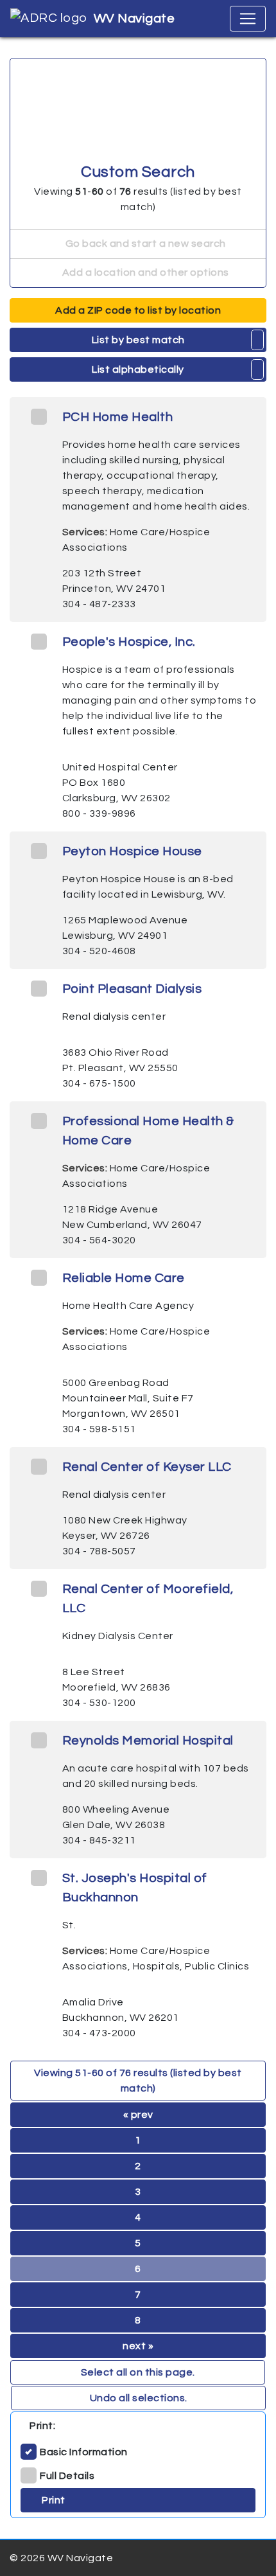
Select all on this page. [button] (138, 2372)
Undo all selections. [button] (139, 2398)
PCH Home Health (118, 417)
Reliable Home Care (124, 1278)
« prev (138, 2115)
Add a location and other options (144, 272)
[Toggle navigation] (248, 19)
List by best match (138, 340)
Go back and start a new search (144, 244)
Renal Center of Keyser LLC (147, 1467)
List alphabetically (138, 369)
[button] (258, 340)
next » (138, 2346)
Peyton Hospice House (132, 851)
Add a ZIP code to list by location (138, 310)
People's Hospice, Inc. (129, 642)
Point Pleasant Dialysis (132, 989)
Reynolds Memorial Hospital (148, 1741)
